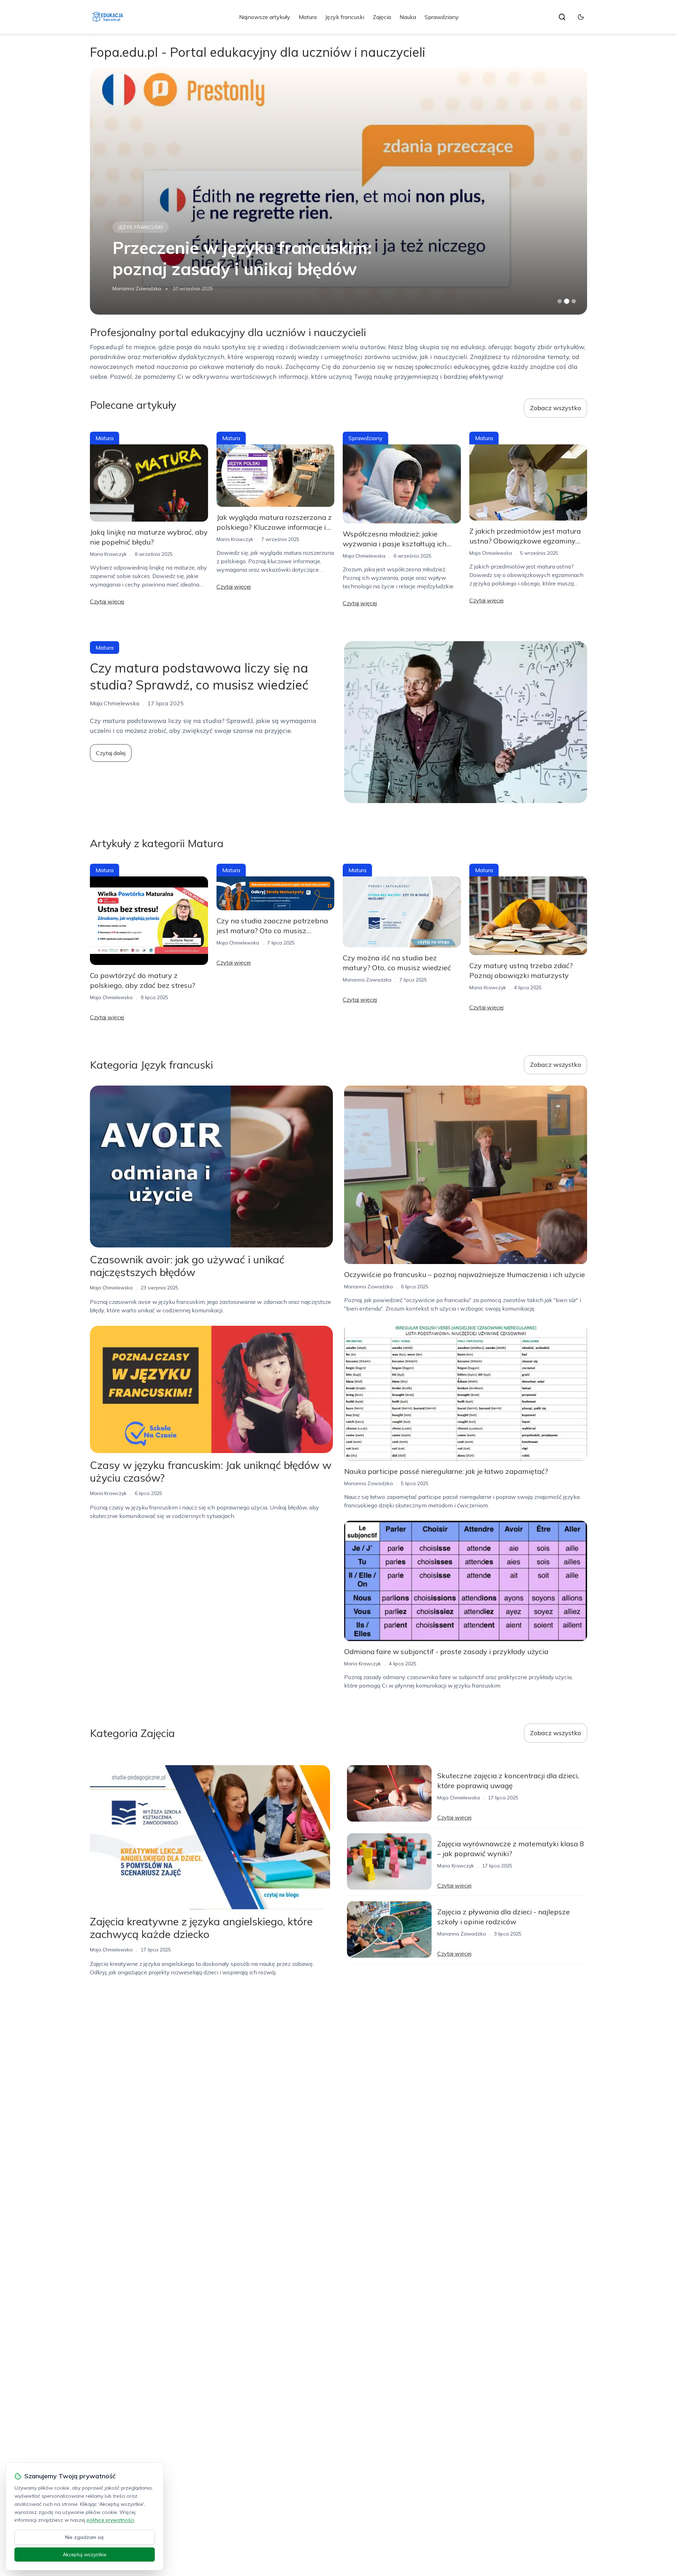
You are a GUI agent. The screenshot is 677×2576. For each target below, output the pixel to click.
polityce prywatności (110, 2520)
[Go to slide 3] (574, 301)
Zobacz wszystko (556, 408)
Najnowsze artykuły (265, 17)
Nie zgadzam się (85, 2537)
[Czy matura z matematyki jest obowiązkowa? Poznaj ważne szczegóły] (338, 191)
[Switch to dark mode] (581, 17)
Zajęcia (382, 17)
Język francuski (345, 17)
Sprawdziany (442, 17)
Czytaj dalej (111, 753)
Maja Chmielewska (364, 556)
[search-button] (562, 17)
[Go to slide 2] (567, 301)
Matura (308, 17)
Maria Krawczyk (108, 554)
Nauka (408, 17)
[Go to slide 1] (560, 301)
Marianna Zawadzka (137, 288)
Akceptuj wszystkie (85, 2554)
